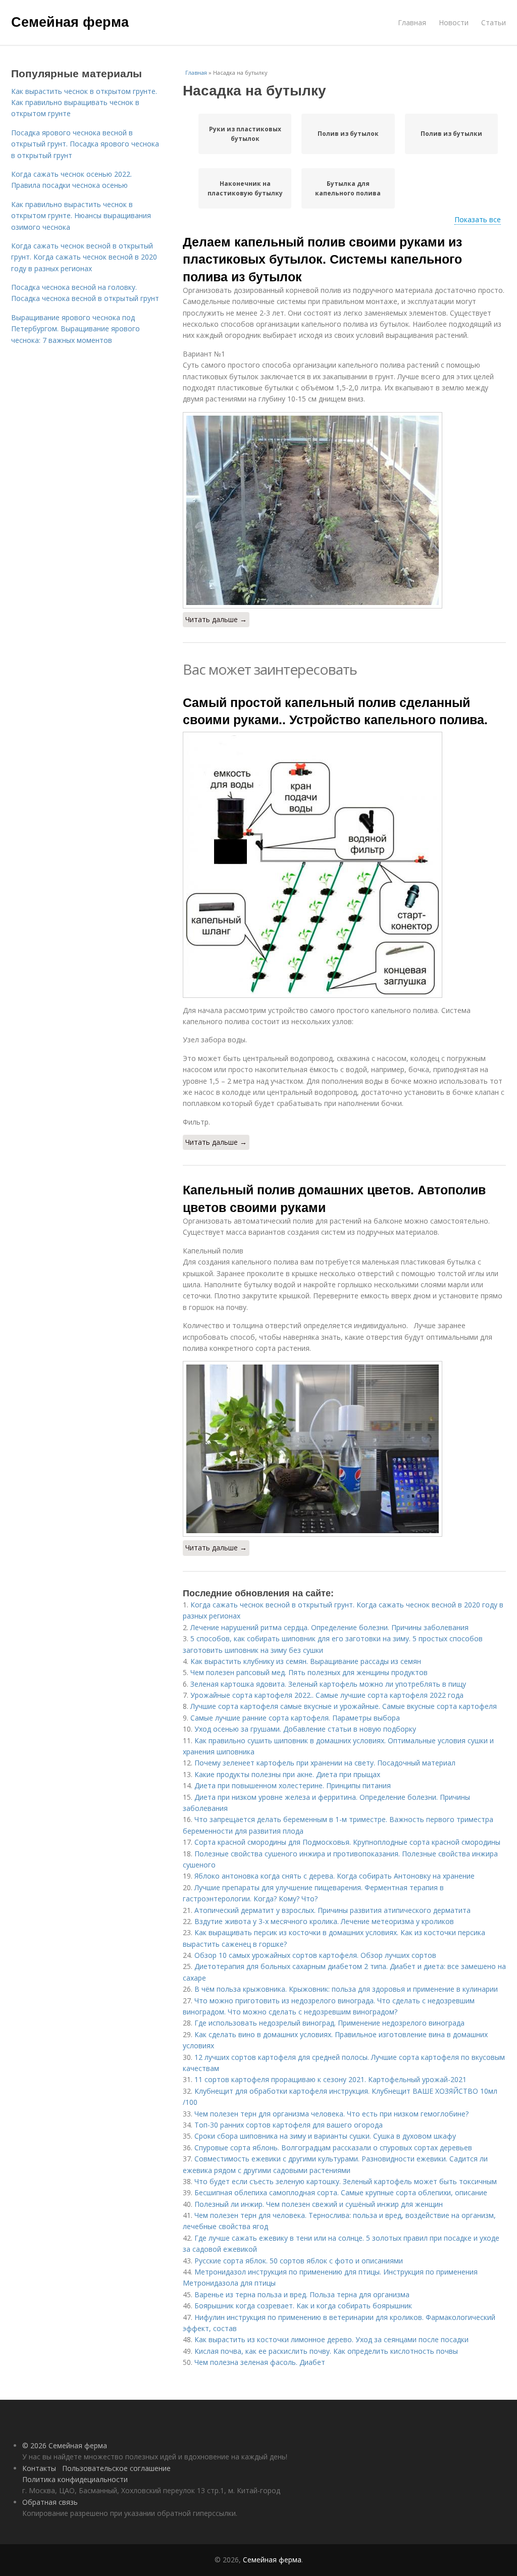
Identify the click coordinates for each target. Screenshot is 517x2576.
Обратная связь (50, 2502)
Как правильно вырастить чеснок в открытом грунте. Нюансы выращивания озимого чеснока (81, 216)
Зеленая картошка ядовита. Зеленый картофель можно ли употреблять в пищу (328, 1684)
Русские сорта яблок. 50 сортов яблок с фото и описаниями (299, 2261)
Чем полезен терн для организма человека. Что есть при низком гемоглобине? (331, 2114)
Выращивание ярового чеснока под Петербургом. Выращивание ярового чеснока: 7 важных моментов (75, 329)
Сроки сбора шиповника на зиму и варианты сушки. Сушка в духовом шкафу (325, 2136)
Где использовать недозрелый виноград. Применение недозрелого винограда (329, 2023)
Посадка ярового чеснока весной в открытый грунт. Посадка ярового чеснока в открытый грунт (85, 144)
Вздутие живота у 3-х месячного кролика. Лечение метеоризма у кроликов (324, 1921)
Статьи (494, 22)
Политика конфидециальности (75, 2479)
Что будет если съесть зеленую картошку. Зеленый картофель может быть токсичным (346, 2181)
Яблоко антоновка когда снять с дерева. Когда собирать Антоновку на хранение (334, 1876)
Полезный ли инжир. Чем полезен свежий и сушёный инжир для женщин (319, 2204)
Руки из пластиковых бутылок (245, 134)
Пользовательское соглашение (116, 2468)
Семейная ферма (70, 21)
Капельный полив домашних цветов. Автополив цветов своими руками (334, 1198)
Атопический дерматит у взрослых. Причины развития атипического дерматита (332, 1910)
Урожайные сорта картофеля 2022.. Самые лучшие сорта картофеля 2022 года (327, 1695)
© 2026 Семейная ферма (65, 2445)
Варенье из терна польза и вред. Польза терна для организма (302, 2294)
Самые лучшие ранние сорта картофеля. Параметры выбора (295, 1718)
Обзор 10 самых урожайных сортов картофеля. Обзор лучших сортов (315, 1955)
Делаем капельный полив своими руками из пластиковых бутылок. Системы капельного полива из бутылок (322, 259)
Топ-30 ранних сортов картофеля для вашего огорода (289, 2125)
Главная (412, 22)
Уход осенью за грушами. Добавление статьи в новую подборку (305, 1729)
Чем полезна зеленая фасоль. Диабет (260, 2362)
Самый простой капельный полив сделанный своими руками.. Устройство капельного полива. (335, 711)
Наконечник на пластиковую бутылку (245, 188)
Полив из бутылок (348, 134)
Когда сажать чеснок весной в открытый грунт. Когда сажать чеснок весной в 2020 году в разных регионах (84, 257)
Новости (454, 22)
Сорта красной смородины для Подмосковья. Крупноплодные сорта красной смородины (347, 1842)
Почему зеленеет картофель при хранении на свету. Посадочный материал (325, 1763)
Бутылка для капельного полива (348, 188)
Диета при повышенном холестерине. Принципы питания (293, 1785)
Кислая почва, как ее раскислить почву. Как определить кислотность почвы (326, 2351)
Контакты (39, 2468)
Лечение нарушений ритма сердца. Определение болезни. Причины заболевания (329, 1627)
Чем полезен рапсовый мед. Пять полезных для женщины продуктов (309, 1672)
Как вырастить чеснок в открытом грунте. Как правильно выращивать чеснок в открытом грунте (84, 103)
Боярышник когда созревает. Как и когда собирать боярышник (303, 2306)
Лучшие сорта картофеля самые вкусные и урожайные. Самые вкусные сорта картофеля (344, 1706)
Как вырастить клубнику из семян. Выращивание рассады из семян (306, 1661)
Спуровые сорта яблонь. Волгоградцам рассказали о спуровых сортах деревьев (333, 2148)
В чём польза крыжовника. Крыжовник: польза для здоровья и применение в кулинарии (346, 1989)
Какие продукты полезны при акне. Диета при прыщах (287, 1774)
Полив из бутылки (451, 134)
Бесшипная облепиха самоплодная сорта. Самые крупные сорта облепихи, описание (341, 2192)
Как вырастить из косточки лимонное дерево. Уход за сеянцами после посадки (331, 2339)
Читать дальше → (216, 619)
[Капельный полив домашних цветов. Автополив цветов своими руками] (344, 1449)
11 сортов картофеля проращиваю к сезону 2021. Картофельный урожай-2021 (330, 2079)
